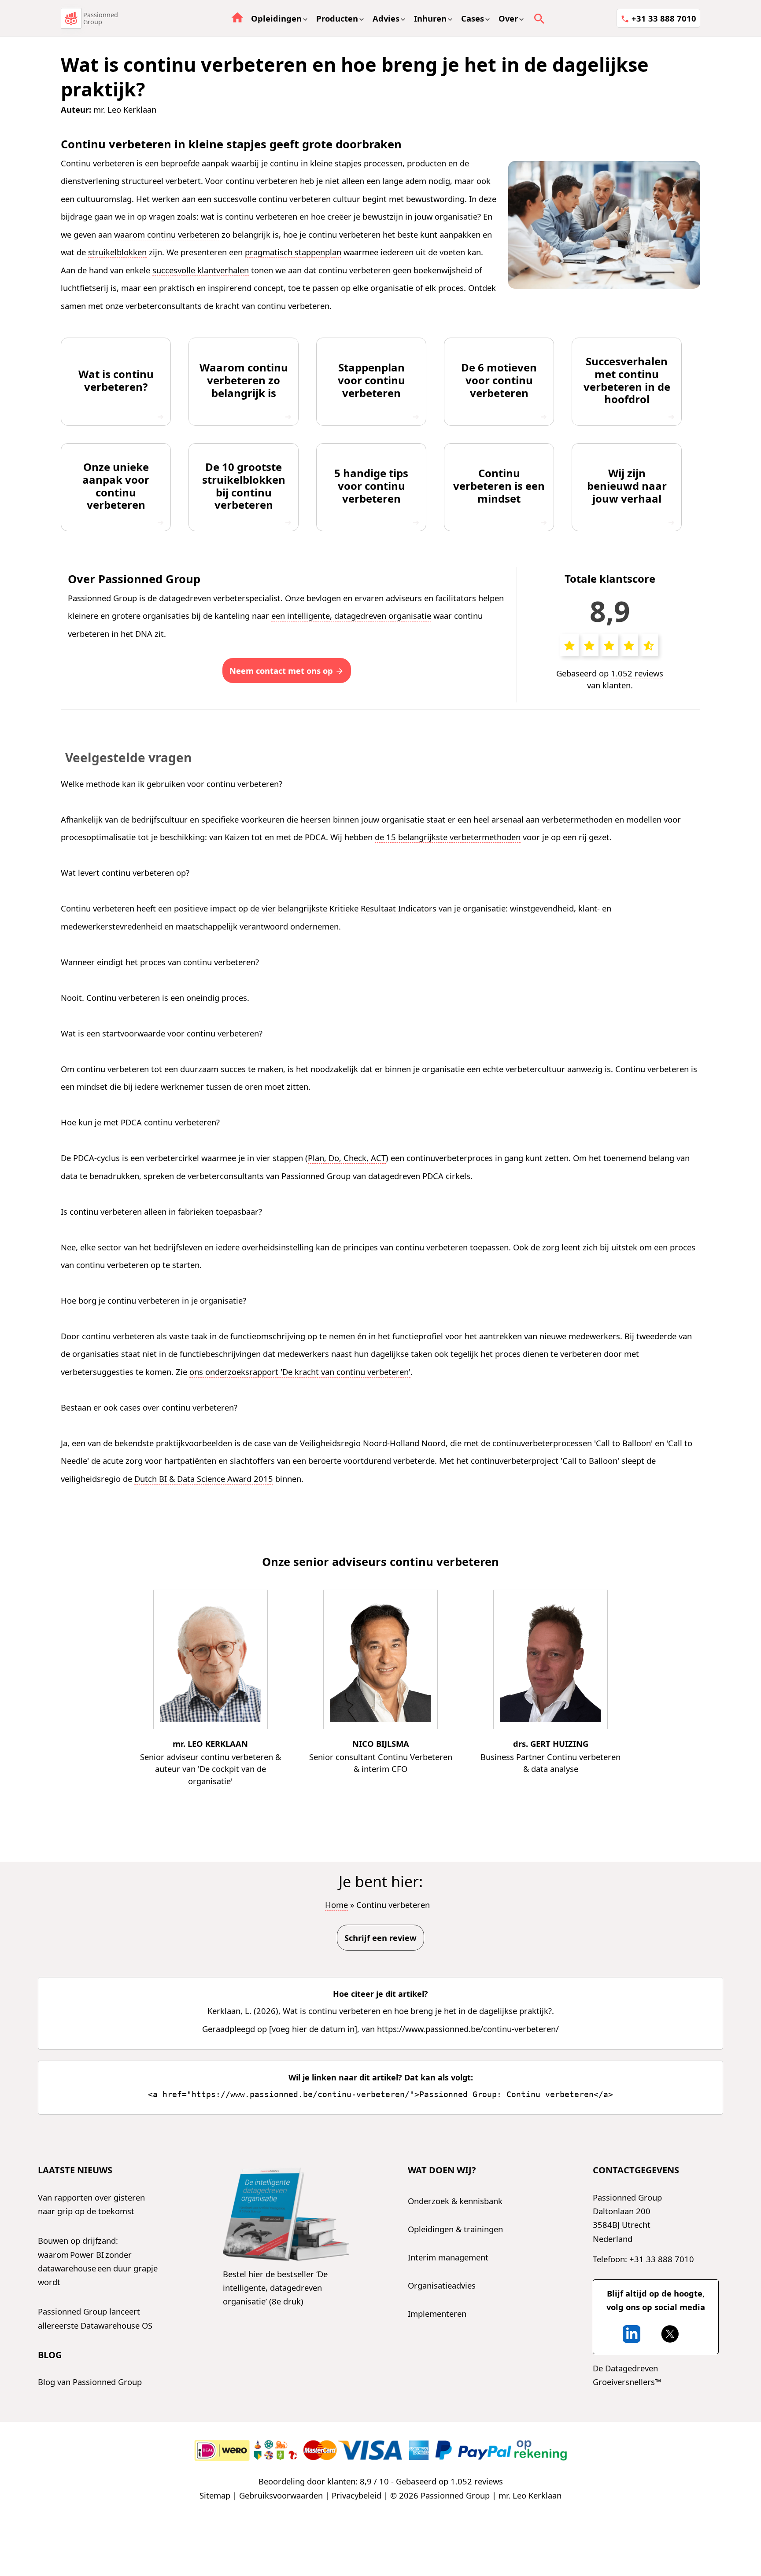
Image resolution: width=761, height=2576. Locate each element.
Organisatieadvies (442, 2285)
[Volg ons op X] (670, 2334)
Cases (473, 18)
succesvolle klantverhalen (201, 270)
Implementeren (437, 2313)
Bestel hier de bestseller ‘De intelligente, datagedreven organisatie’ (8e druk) (275, 2288)
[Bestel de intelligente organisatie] (286, 2215)
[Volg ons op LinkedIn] (632, 2334)
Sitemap (215, 2495)
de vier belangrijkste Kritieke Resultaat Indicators (343, 908)
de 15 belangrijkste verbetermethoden (448, 837)
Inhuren (430, 18)
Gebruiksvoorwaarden (281, 2495)
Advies (386, 18)
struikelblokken (117, 252)
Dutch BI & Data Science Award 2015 (204, 1479)
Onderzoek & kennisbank (455, 2201)
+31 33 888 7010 (664, 18)
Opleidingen (276, 18)
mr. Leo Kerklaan (125, 109)
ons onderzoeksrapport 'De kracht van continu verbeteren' (300, 1372)
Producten (337, 18)
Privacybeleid (356, 2495)
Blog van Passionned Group (90, 2382)
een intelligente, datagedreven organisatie (351, 616)
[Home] (71, 18)
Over (508, 18)
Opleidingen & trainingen (455, 2229)
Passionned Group (101, 18)
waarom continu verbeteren (167, 234)
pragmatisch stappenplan (293, 252)
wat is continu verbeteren (249, 216)
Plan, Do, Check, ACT (347, 1158)
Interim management (448, 2257)
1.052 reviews (637, 673)
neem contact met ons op (281, 671)
